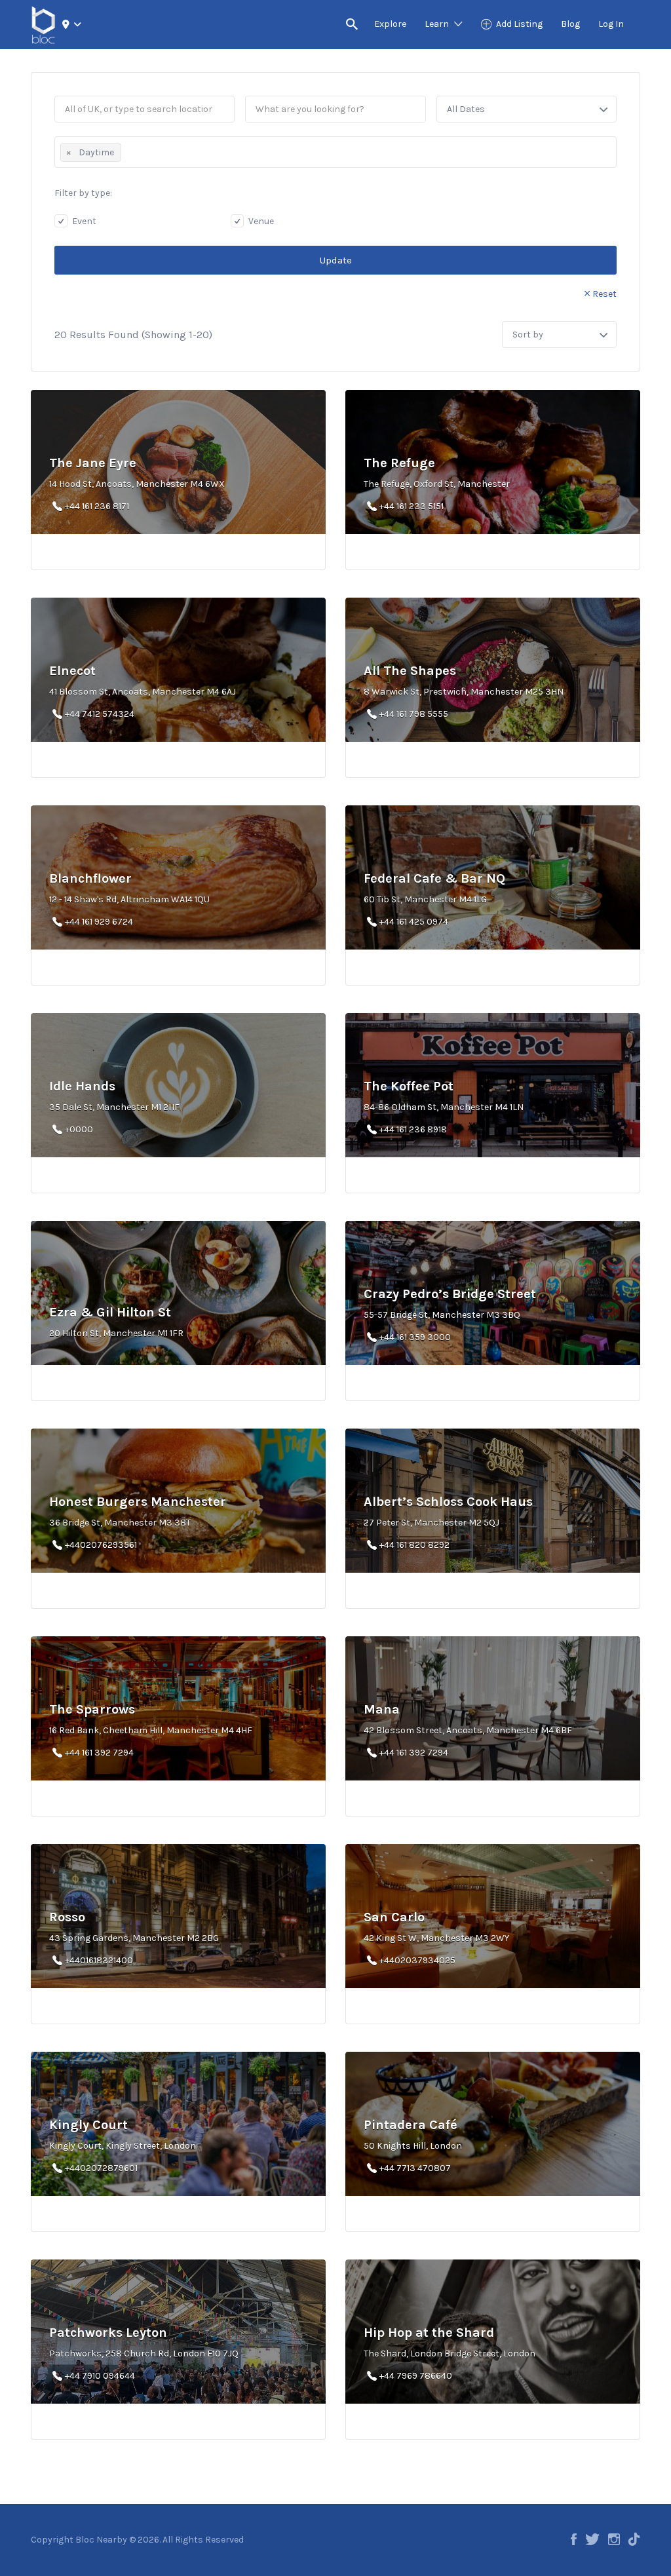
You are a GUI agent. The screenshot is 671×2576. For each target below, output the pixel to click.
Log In (611, 24)
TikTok (634, 2539)
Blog (570, 24)
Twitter (592, 2539)
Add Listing (519, 24)
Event (83, 221)
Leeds (93, 52)
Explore (390, 24)
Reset (604, 294)
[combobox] (335, 152)
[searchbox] (128, 151)
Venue (260, 221)
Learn (437, 24)
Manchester (107, 74)
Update (336, 260)
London (97, 30)
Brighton (100, 41)
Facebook (574, 2539)
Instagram (614, 2539)
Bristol (95, 63)
